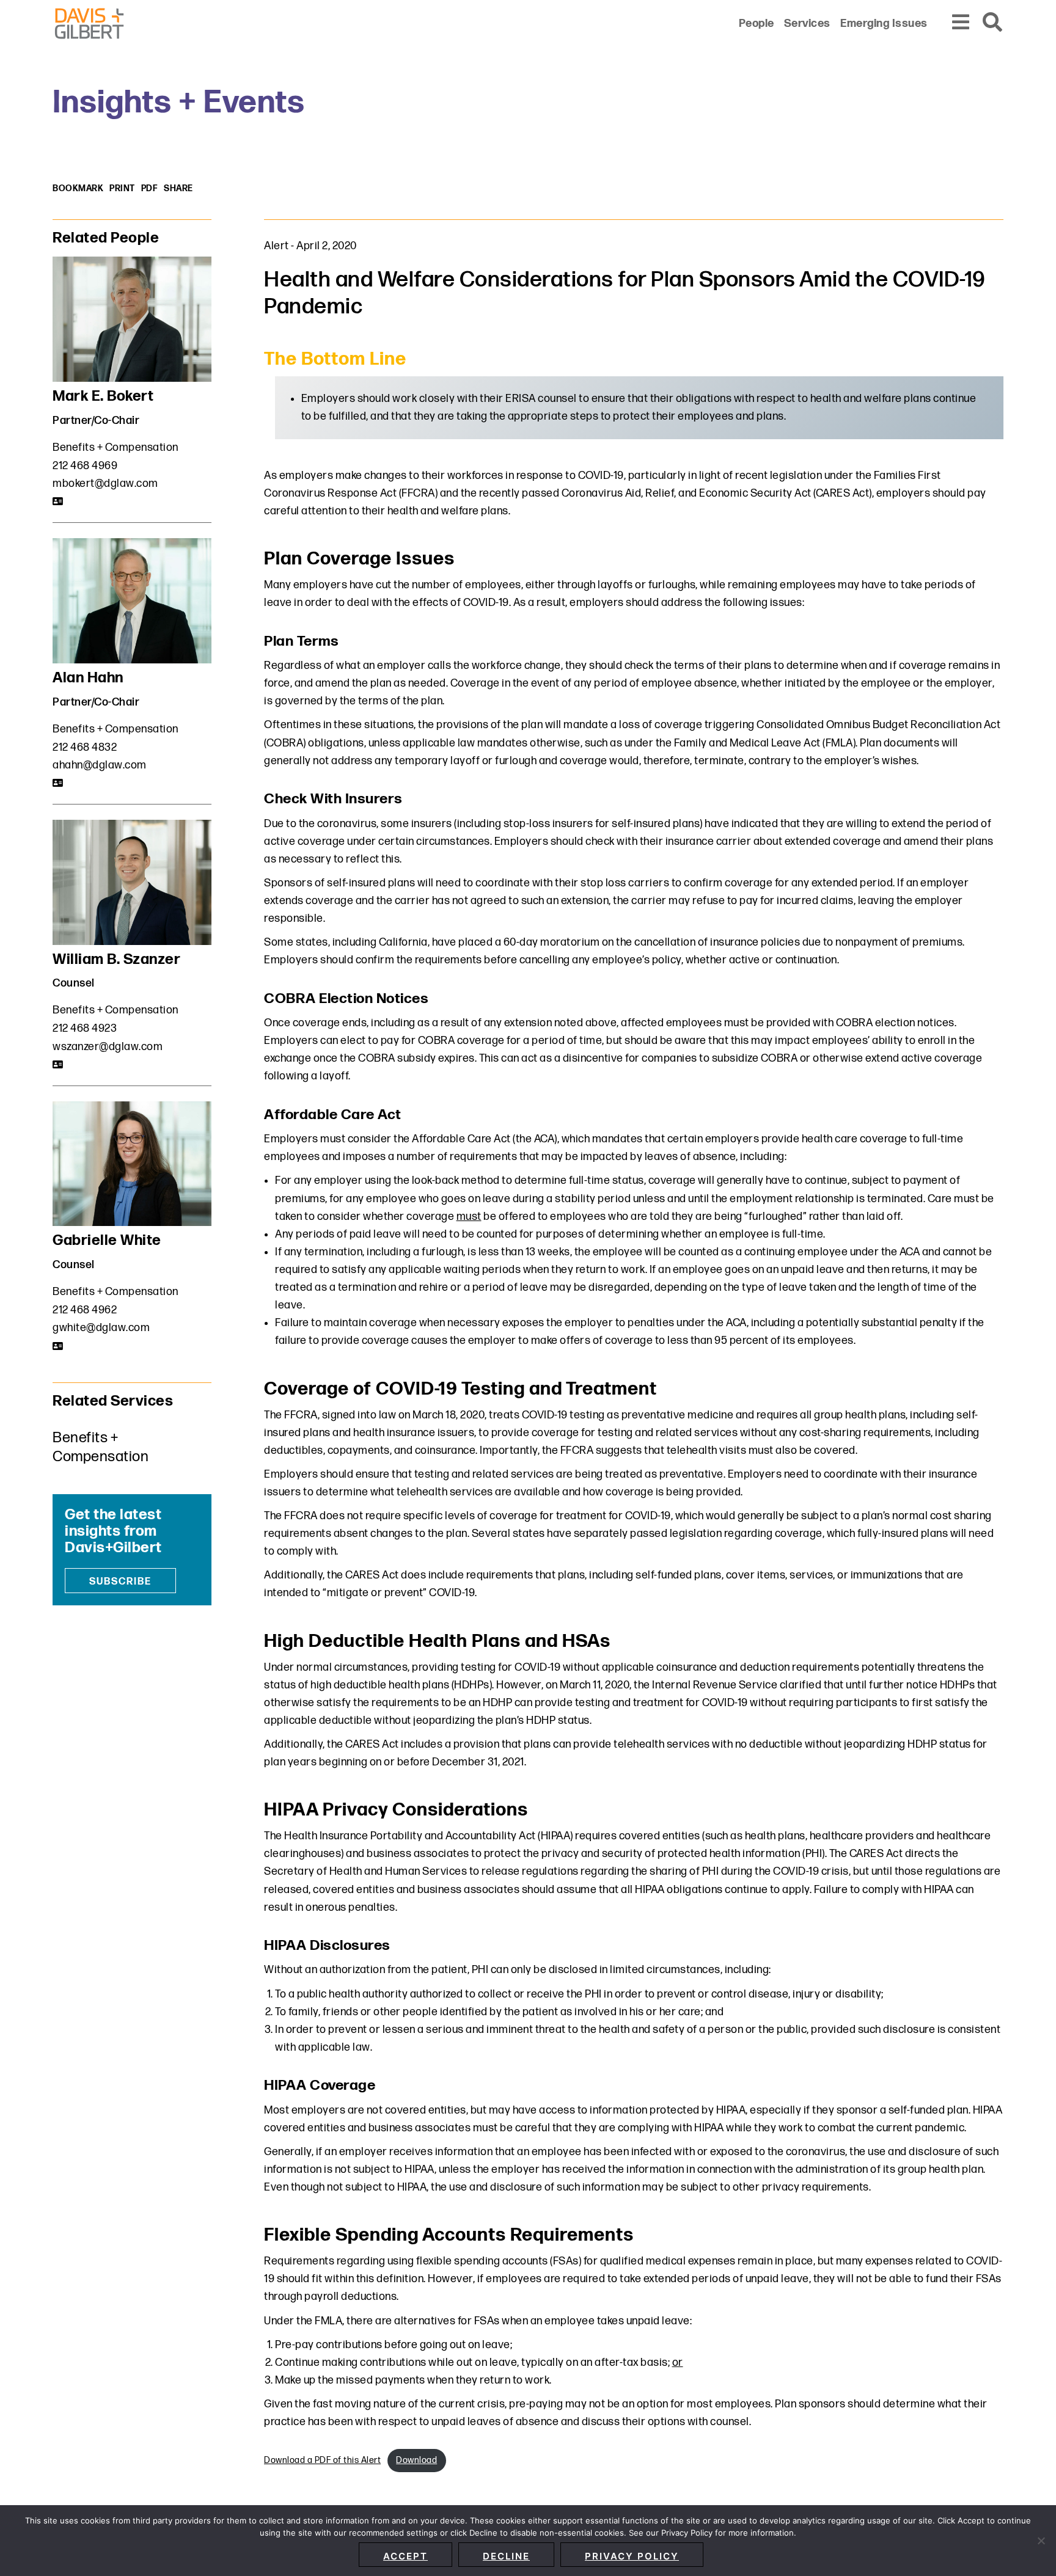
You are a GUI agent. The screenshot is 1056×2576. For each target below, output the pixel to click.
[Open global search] (993, 23)
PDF (150, 188)
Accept (405, 2556)
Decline (506, 2556)
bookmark (78, 188)
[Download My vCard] (58, 502)
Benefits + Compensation (116, 447)
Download (416, 2460)
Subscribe (120, 1582)
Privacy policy (632, 2556)
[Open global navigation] (961, 23)
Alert (277, 246)
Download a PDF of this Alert (322, 2460)
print (122, 188)
